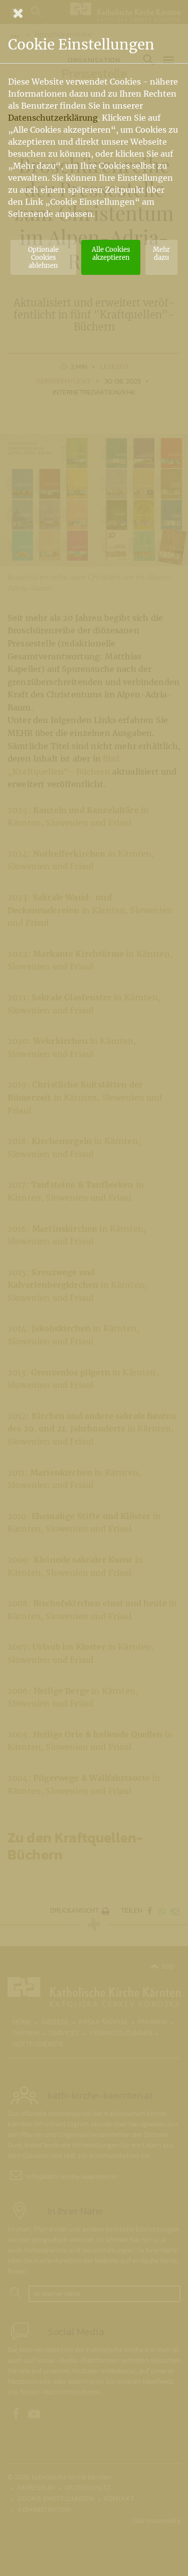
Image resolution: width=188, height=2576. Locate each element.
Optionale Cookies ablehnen (43, 257)
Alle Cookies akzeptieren (111, 253)
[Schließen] (94, 13)
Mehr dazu (161, 253)
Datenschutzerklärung (53, 118)
